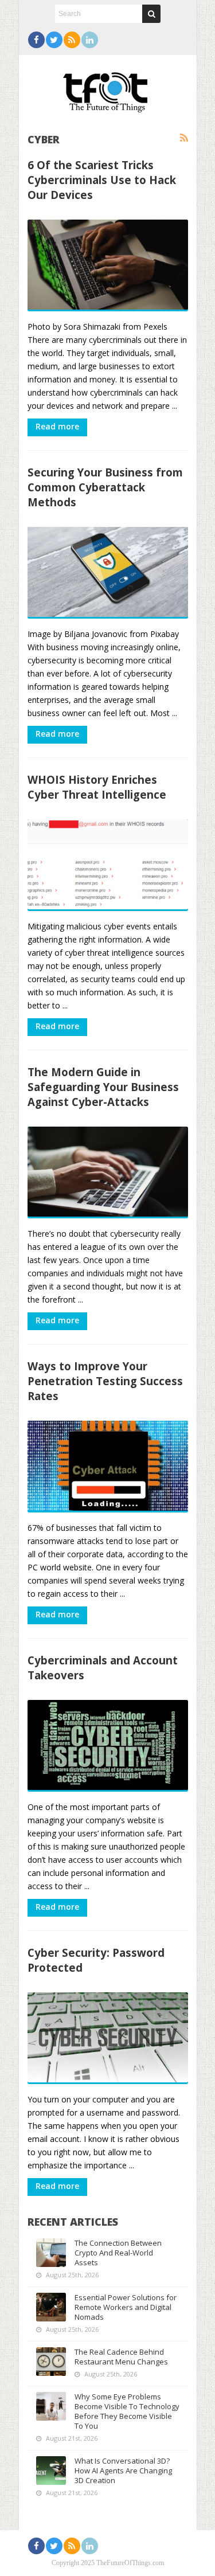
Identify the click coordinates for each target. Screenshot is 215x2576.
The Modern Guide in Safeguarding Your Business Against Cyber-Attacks (103, 1087)
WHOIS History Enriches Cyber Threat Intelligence (97, 787)
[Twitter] (54, 40)
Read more (57, 426)
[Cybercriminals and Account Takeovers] (108, 1746)
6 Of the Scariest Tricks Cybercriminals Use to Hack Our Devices (102, 180)
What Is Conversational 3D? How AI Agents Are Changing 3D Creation (123, 2471)
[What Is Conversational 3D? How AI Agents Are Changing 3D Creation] (51, 2471)
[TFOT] (108, 88)
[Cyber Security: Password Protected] (108, 2038)
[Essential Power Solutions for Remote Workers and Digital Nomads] (51, 2307)
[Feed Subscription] (184, 138)
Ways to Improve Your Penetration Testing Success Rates (105, 1381)
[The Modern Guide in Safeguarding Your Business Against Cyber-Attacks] (108, 1172)
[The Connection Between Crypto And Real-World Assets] (51, 2253)
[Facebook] (36, 40)
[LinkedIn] (90, 40)
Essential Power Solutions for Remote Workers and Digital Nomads (126, 2307)
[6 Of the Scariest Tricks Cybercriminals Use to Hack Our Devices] (108, 265)
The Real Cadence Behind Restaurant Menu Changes (121, 2357)
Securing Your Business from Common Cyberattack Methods (105, 487)
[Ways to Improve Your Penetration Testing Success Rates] (108, 1467)
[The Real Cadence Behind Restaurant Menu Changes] (51, 2362)
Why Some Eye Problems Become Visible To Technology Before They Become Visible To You (127, 2411)
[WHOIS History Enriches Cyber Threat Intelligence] (108, 865)
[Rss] (72, 40)
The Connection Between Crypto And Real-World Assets (118, 2253)
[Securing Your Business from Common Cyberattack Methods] (108, 573)
